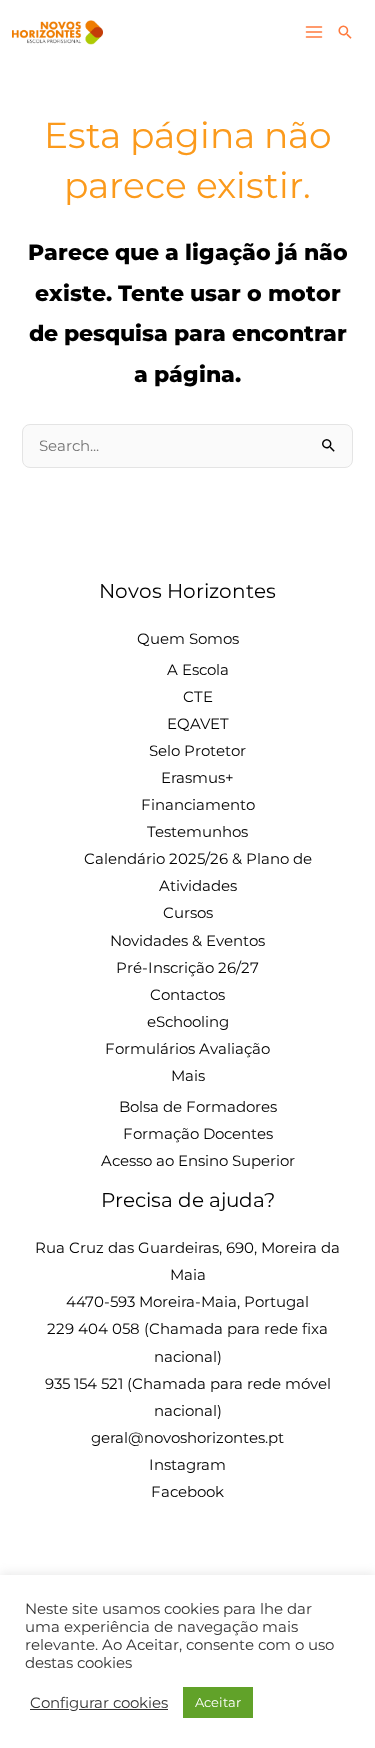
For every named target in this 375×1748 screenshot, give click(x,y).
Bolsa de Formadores (198, 1107)
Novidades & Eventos (187, 941)
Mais (188, 1076)
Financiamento (198, 805)
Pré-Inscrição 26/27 (187, 968)
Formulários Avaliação (187, 1049)
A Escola (198, 670)
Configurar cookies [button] (99, 1703)
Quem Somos (188, 639)
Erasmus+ (197, 778)
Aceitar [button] (218, 1702)
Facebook (187, 1492)
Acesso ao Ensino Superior (198, 1161)
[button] (345, 32)
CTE (198, 697)
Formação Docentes (198, 1134)
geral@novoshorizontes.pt (187, 1438)
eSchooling (188, 1022)
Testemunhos (197, 832)
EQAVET (198, 724)
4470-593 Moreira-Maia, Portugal (187, 1302)
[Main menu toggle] (314, 32)
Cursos (188, 913)
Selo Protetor (197, 751)
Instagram (187, 1465)
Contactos (187, 995)
